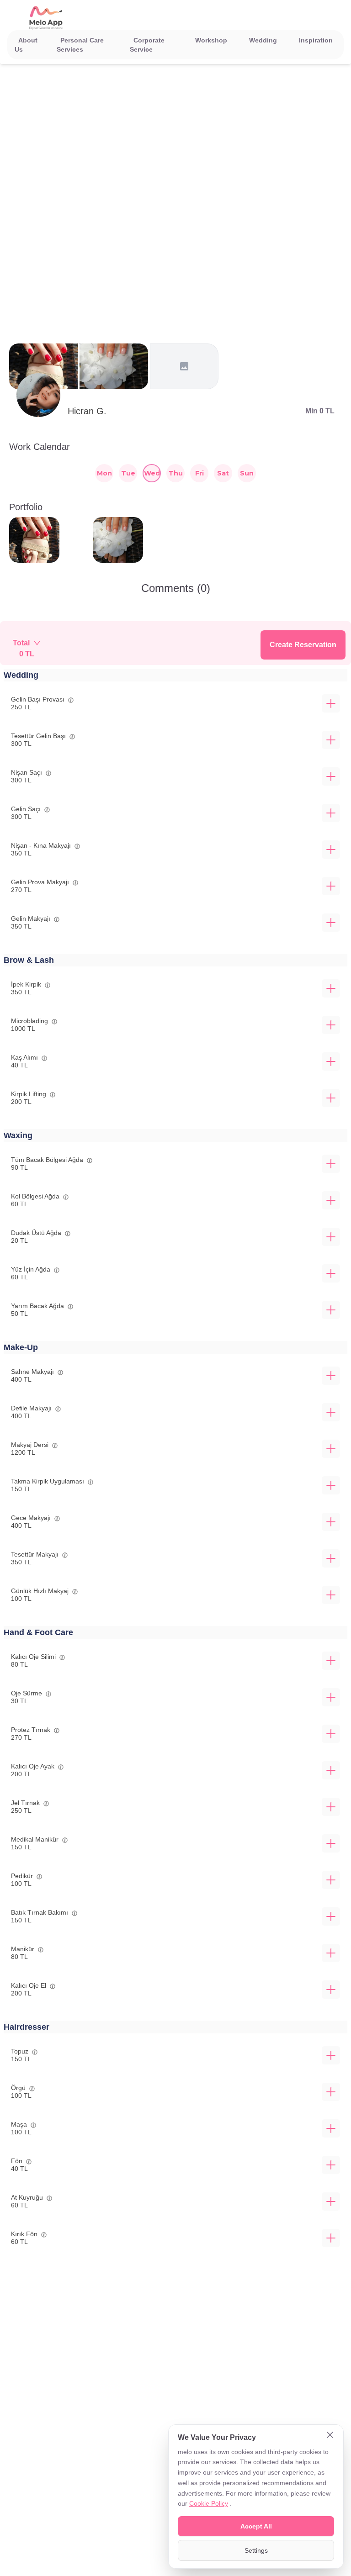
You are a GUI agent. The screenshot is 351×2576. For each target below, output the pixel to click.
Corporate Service (147, 45)
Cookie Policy (209, 2503)
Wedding (263, 40)
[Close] (330, 2436)
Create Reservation (303, 645)
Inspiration (316, 40)
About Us (26, 45)
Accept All (256, 2526)
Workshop (211, 40)
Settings (256, 2550)
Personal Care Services (80, 45)
